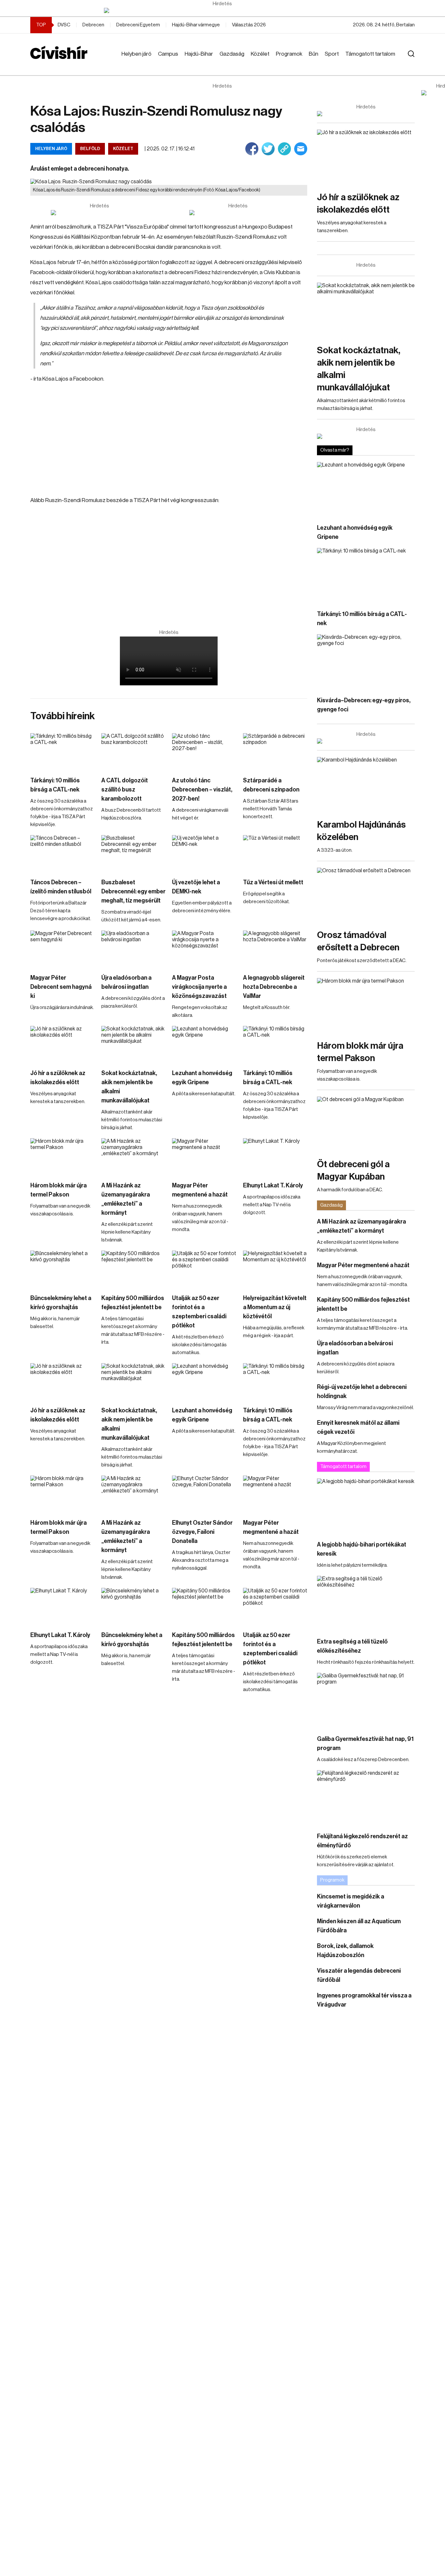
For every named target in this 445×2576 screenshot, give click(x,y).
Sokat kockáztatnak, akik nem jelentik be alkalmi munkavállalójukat (129, 1087)
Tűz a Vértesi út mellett (273, 882)
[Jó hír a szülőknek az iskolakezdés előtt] (63, 1044)
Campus (168, 54)
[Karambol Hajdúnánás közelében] (366, 784)
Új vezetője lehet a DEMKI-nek (196, 887)
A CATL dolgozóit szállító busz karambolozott (125, 790)
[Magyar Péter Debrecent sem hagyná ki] (63, 949)
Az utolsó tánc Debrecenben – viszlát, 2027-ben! (202, 790)
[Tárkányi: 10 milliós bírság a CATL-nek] (63, 751)
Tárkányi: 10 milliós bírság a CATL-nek (55, 785)
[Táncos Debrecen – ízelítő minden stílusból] (63, 853)
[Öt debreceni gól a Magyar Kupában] (366, 1124)
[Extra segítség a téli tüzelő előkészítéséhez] (366, 1603)
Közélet (260, 54)
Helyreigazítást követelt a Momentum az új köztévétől (275, 1307)
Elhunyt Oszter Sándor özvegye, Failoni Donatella (202, 1532)
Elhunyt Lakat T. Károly (273, 1185)
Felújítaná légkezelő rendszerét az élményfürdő (362, 1841)
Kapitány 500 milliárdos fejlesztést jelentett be (133, 1303)
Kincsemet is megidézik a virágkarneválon (351, 1901)
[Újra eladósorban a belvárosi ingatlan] (134, 949)
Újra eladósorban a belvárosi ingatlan (126, 982)
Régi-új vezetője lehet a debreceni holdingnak (362, 1392)
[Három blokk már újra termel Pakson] (63, 1156)
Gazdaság (232, 54)
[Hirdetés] (223, 10)
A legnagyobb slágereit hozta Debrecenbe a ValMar (274, 987)
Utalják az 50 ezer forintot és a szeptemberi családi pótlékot (199, 1312)
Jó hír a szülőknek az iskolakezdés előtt (58, 1078)
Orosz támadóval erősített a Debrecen (358, 941)
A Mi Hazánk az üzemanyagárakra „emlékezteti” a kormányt (126, 1199)
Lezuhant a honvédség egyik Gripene (202, 1078)
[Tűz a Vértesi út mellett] (275, 853)
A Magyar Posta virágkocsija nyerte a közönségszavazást (199, 987)
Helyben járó (136, 54)
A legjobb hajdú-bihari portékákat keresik (362, 1549)
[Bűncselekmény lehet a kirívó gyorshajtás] (63, 1269)
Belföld (90, 149)
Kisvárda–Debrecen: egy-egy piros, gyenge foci (364, 705)
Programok (289, 54)
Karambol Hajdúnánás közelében (361, 831)
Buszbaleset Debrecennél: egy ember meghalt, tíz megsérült (133, 891)
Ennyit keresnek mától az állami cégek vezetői (358, 1427)
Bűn (314, 54)
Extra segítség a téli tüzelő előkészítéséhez (352, 1646)
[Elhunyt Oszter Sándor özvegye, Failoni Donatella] (204, 1494)
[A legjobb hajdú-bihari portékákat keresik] (366, 1506)
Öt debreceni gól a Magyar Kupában (353, 1170)
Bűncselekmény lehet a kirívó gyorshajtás (61, 1303)
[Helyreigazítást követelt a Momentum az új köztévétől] (275, 1269)
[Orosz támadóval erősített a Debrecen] (366, 895)
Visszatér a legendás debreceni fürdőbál (359, 1975)
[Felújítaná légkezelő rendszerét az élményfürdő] (366, 1798)
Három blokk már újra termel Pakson (58, 1190)
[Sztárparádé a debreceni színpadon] (275, 751)
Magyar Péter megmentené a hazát (200, 1190)
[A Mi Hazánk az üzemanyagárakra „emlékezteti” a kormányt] (134, 1156)
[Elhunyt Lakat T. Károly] (275, 1156)
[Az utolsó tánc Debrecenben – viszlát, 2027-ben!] (204, 751)
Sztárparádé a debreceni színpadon (271, 785)
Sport (332, 54)
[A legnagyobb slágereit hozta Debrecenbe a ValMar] (275, 949)
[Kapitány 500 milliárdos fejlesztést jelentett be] (134, 1269)
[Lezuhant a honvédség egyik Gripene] (204, 1044)
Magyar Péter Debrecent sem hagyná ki (61, 987)
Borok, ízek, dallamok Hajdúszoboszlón (345, 1951)
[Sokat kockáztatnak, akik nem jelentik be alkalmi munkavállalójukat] (134, 1044)
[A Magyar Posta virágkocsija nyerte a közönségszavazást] (204, 949)
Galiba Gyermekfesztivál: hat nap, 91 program (365, 1743)
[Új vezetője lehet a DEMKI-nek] (204, 853)
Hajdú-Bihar (199, 54)
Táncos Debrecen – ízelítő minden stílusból (61, 887)
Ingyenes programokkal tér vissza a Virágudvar (364, 2000)
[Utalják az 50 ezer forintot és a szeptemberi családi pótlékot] (204, 1269)
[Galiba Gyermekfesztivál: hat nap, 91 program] (366, 1700)
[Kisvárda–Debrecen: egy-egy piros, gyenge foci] (366, 662)
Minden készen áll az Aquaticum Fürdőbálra (359, 1926)
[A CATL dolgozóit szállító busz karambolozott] (134, 751)
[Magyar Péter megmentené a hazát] (204, 1156)
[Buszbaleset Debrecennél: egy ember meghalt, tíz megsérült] (134, 853)
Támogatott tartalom (370, 54)
